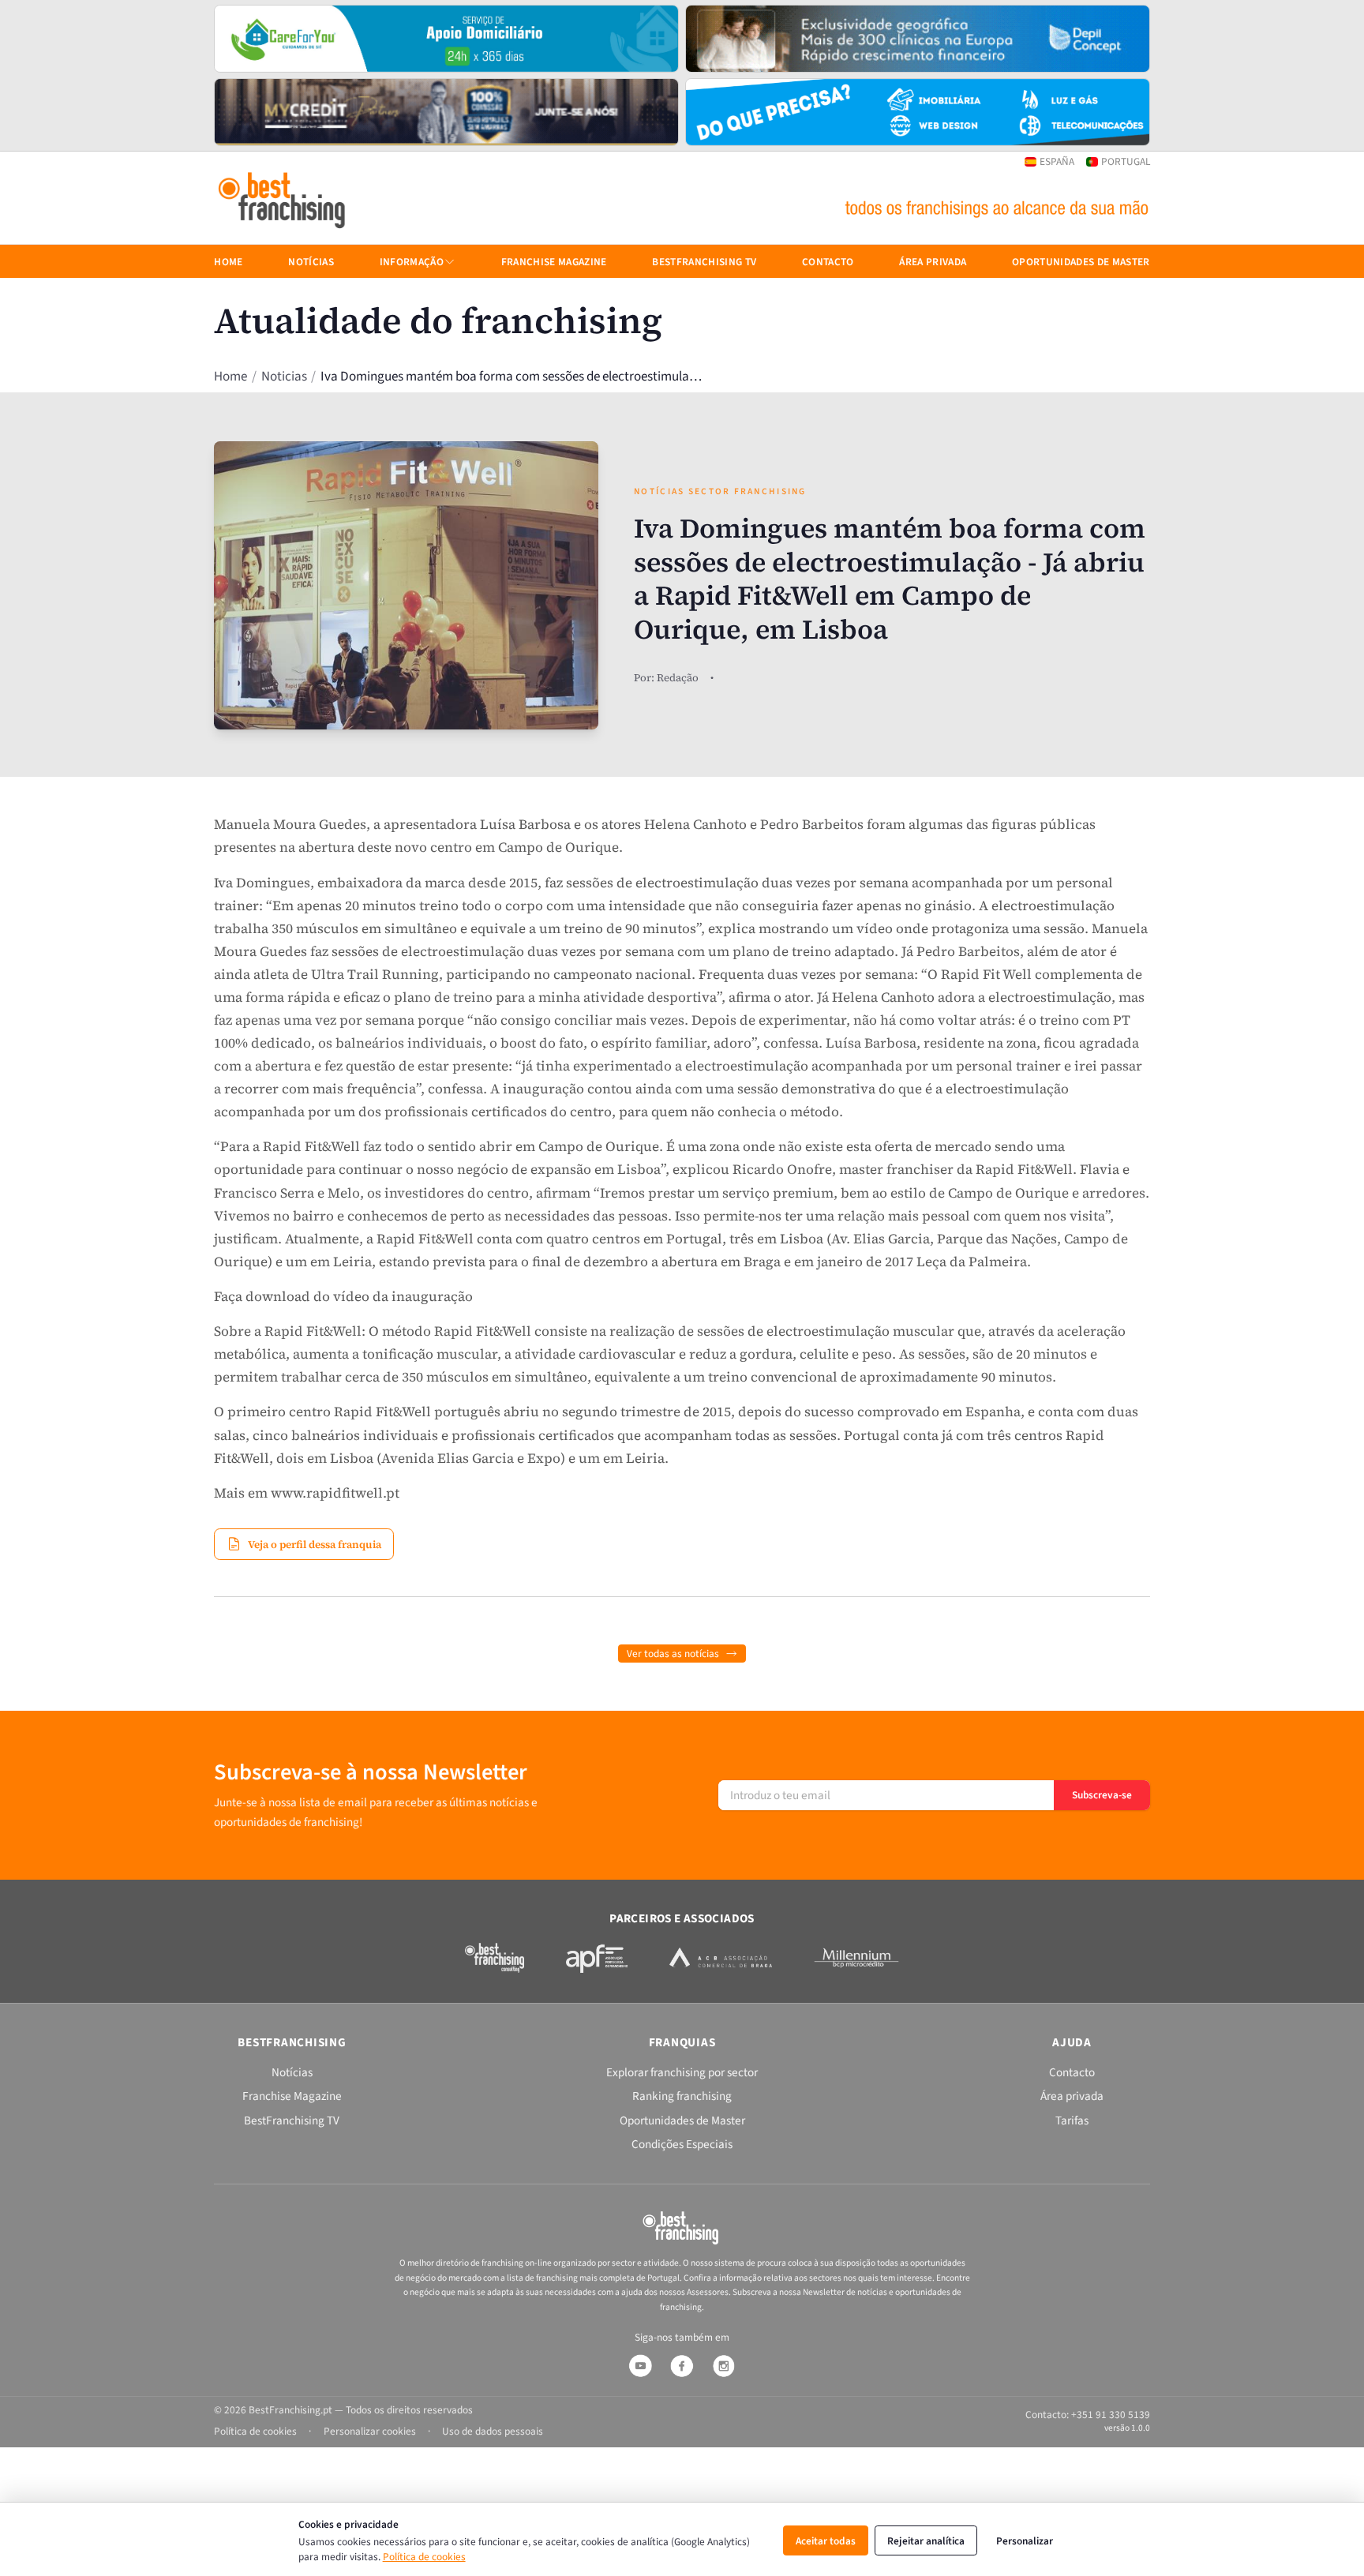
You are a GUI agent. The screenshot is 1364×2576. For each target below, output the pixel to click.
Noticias (284, 377)
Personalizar (1025, 2541)
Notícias (311, 262)
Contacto (828, 262)
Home (230, 377)
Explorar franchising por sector (682, 2072)
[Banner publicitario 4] (918, 112)
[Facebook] (682, 2366)
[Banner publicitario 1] (446, 39)
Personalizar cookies (370, 2431)
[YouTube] (640, 2366)
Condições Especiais (682, 2144)
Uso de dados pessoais (493, 2431)
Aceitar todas (826, 2541)
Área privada (933, 262)
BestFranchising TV (704, 262)
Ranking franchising (682, 2096)
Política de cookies (424, 2557)
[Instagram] (724, 2366)
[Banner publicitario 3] (446, 112)
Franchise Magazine (554, 262)
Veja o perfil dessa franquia (315, 1543)
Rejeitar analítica (926, 2541)
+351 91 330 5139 (1111, 2415)
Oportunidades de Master (1081, 262)
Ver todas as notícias (673, 1654)
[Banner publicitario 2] (918, 39)
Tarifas (1072, 2120)
